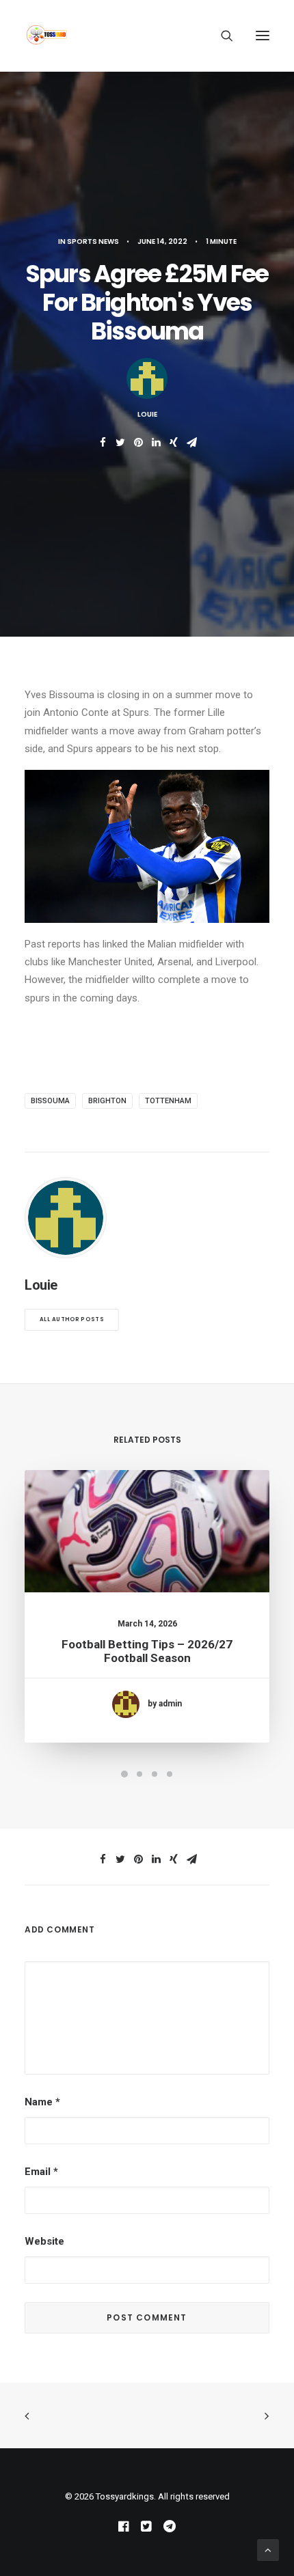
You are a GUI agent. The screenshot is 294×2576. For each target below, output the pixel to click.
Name (42, 2102)
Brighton (107, 1101)
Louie (147, 414)
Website (44, 2241)
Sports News (93, 241)
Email (41, 2172)
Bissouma (50, 1101)
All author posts (72, 1319)
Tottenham (168, 1101)
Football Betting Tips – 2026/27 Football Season (147, 1651)
